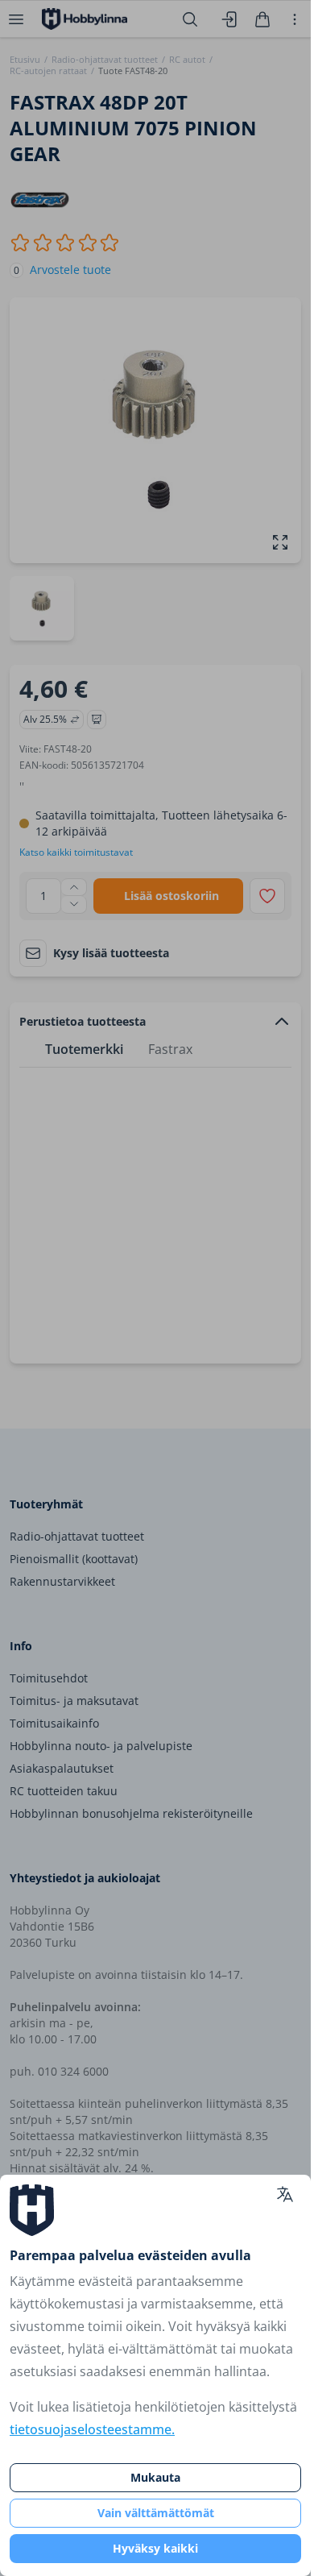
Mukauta (155, 2477)
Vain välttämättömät (156, 2513)
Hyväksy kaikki (155, 2548)
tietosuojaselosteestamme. (92, 2429)
